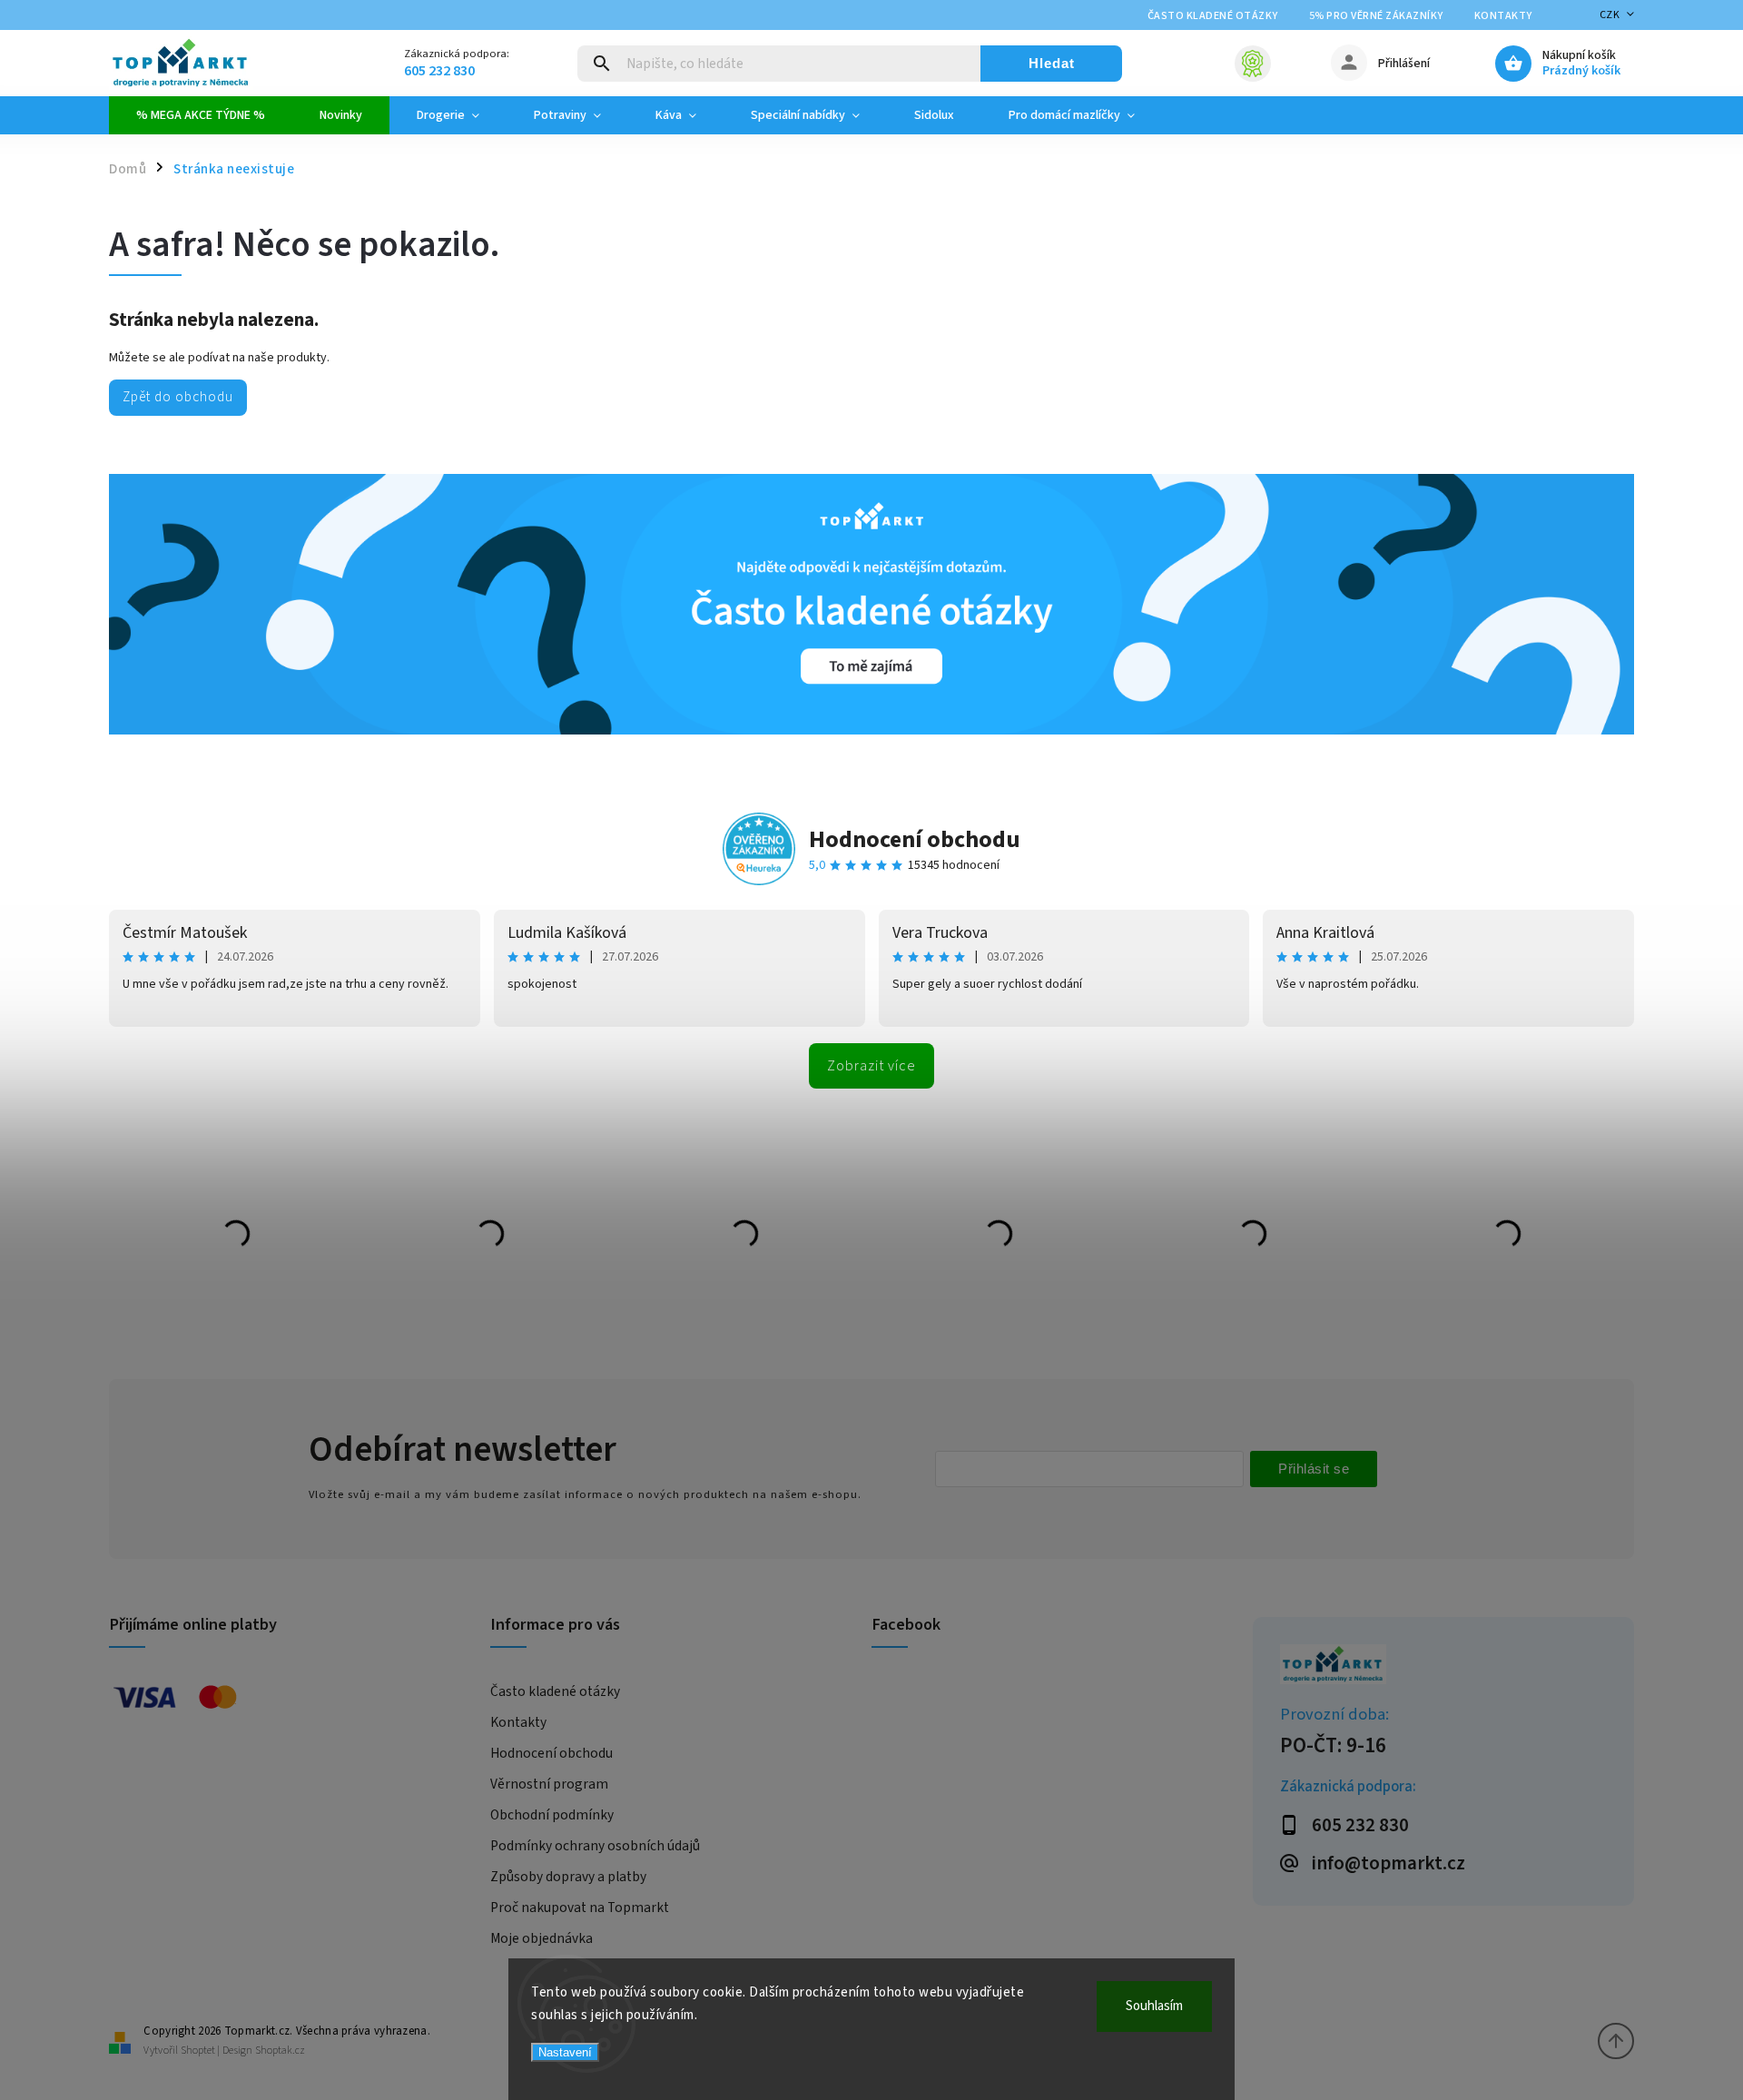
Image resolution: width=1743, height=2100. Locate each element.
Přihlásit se (1314, 1469)
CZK (1610, 15)
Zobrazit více (871, 1066)
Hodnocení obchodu (915, 839)
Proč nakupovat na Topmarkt (580, 1908)
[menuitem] (201, 115)
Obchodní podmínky (552, 1815)
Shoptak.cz (280, 2051)
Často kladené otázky (1213, 16)
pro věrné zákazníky (1376, 16)
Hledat (1052, 63)
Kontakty (1503, 16)
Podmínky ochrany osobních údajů (595, 1846)
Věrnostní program (549, 1784)
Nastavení (565, 2052)
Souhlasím (1154, 2006)
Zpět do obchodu (178, 397)
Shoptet (198, 2051)
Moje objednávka (542, 1938)
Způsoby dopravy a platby (568, 1877)
